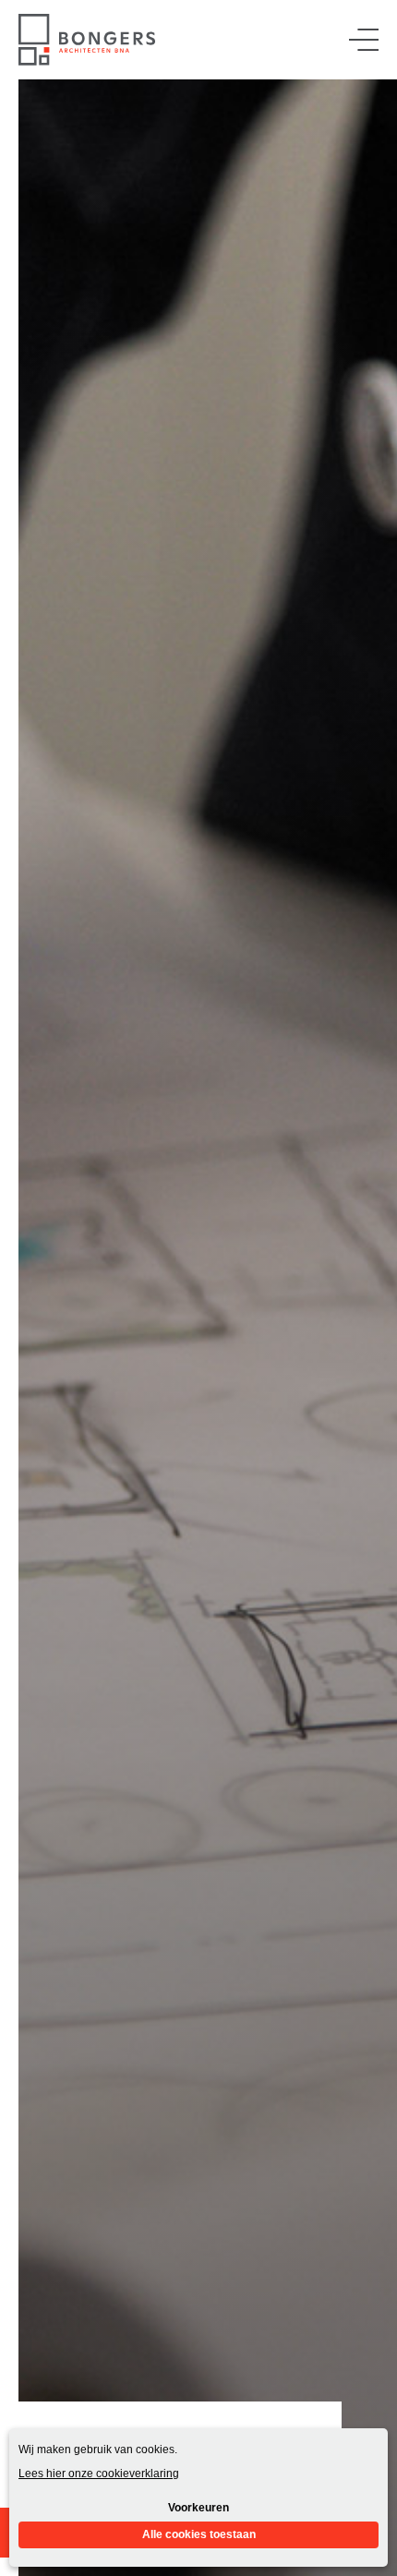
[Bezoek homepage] (87, 40)
